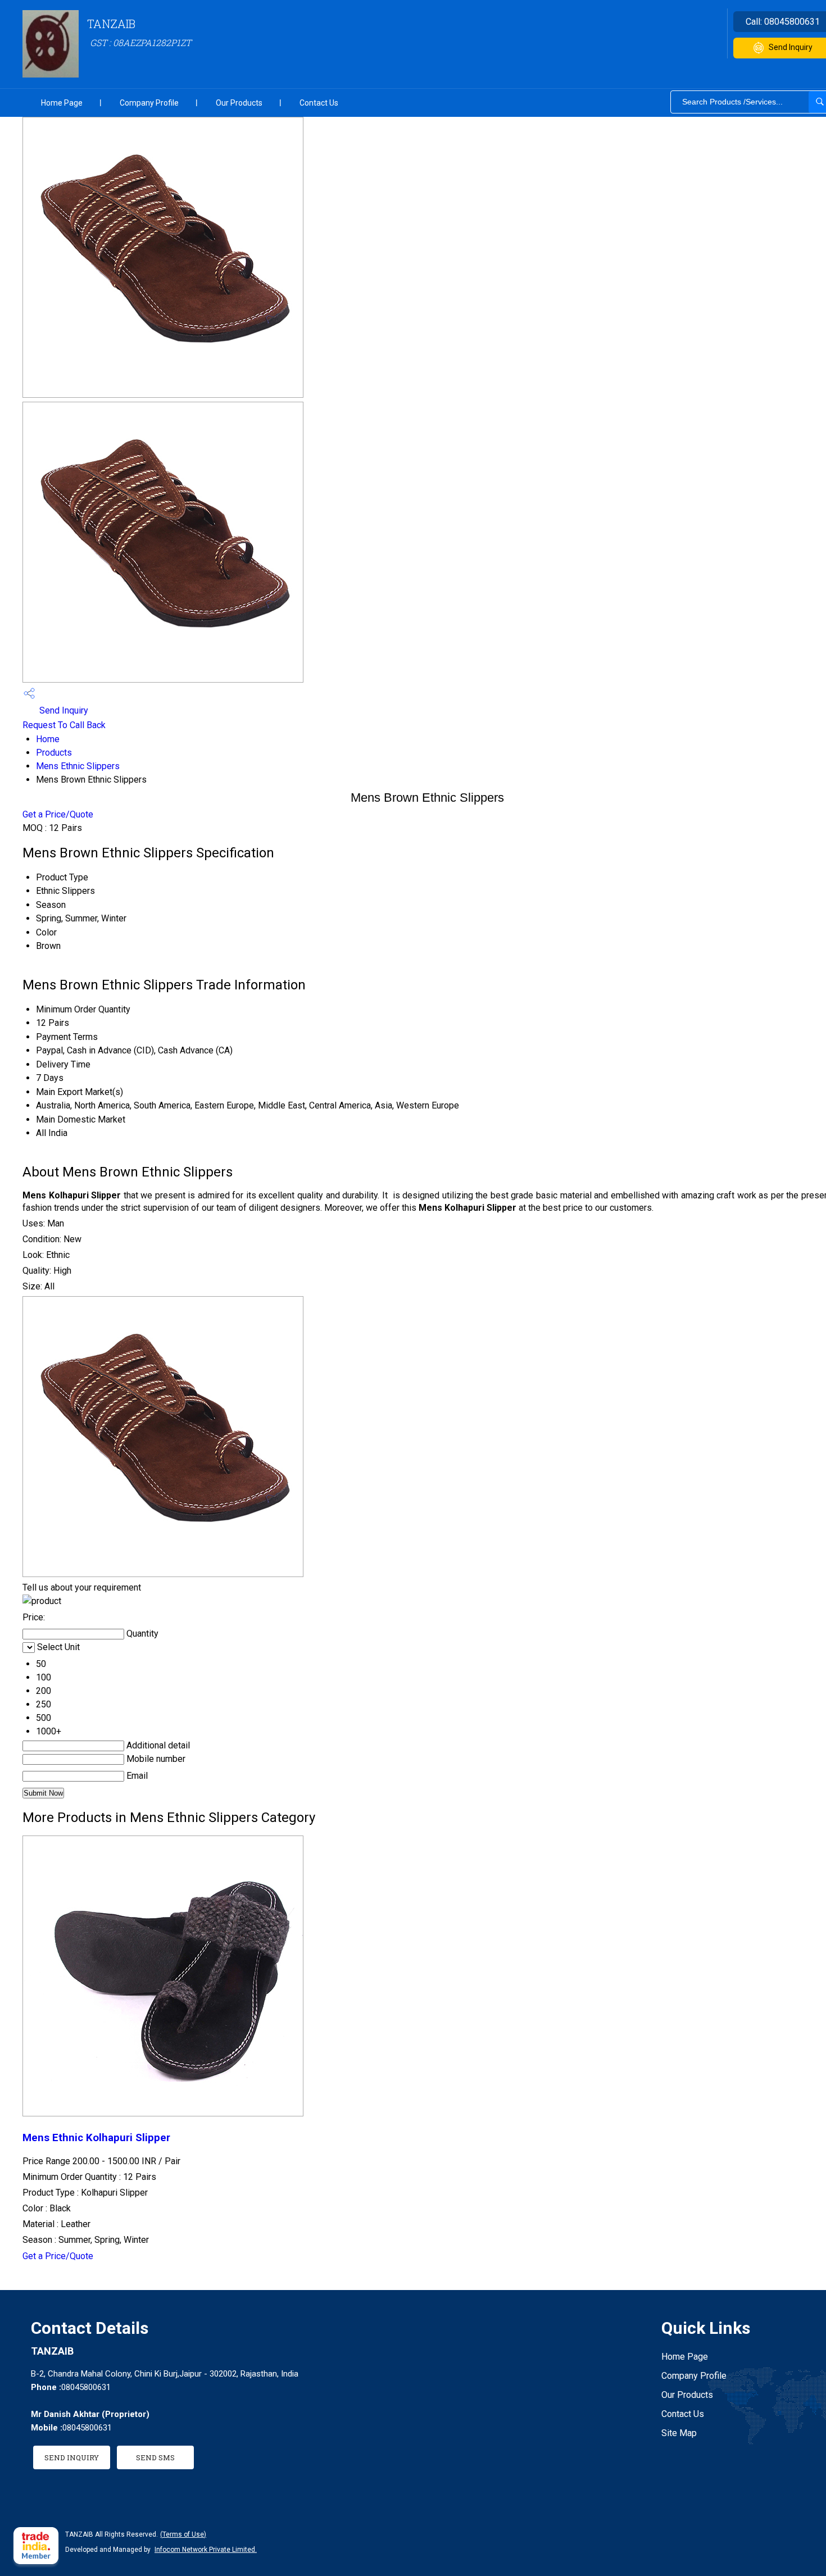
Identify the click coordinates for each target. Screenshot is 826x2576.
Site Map (679, 2433)
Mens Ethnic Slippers (78, 766)
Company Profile (149, 103)
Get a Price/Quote (58, 814)
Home (48, 739)
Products (54, 753)
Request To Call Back (64, 725)
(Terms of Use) (183, 2534)
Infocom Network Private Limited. (206, 2550)
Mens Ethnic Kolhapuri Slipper (96, 2138)
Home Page (62, 103)
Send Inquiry (63, 710)
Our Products (239, 103)
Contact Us (319, 103)
